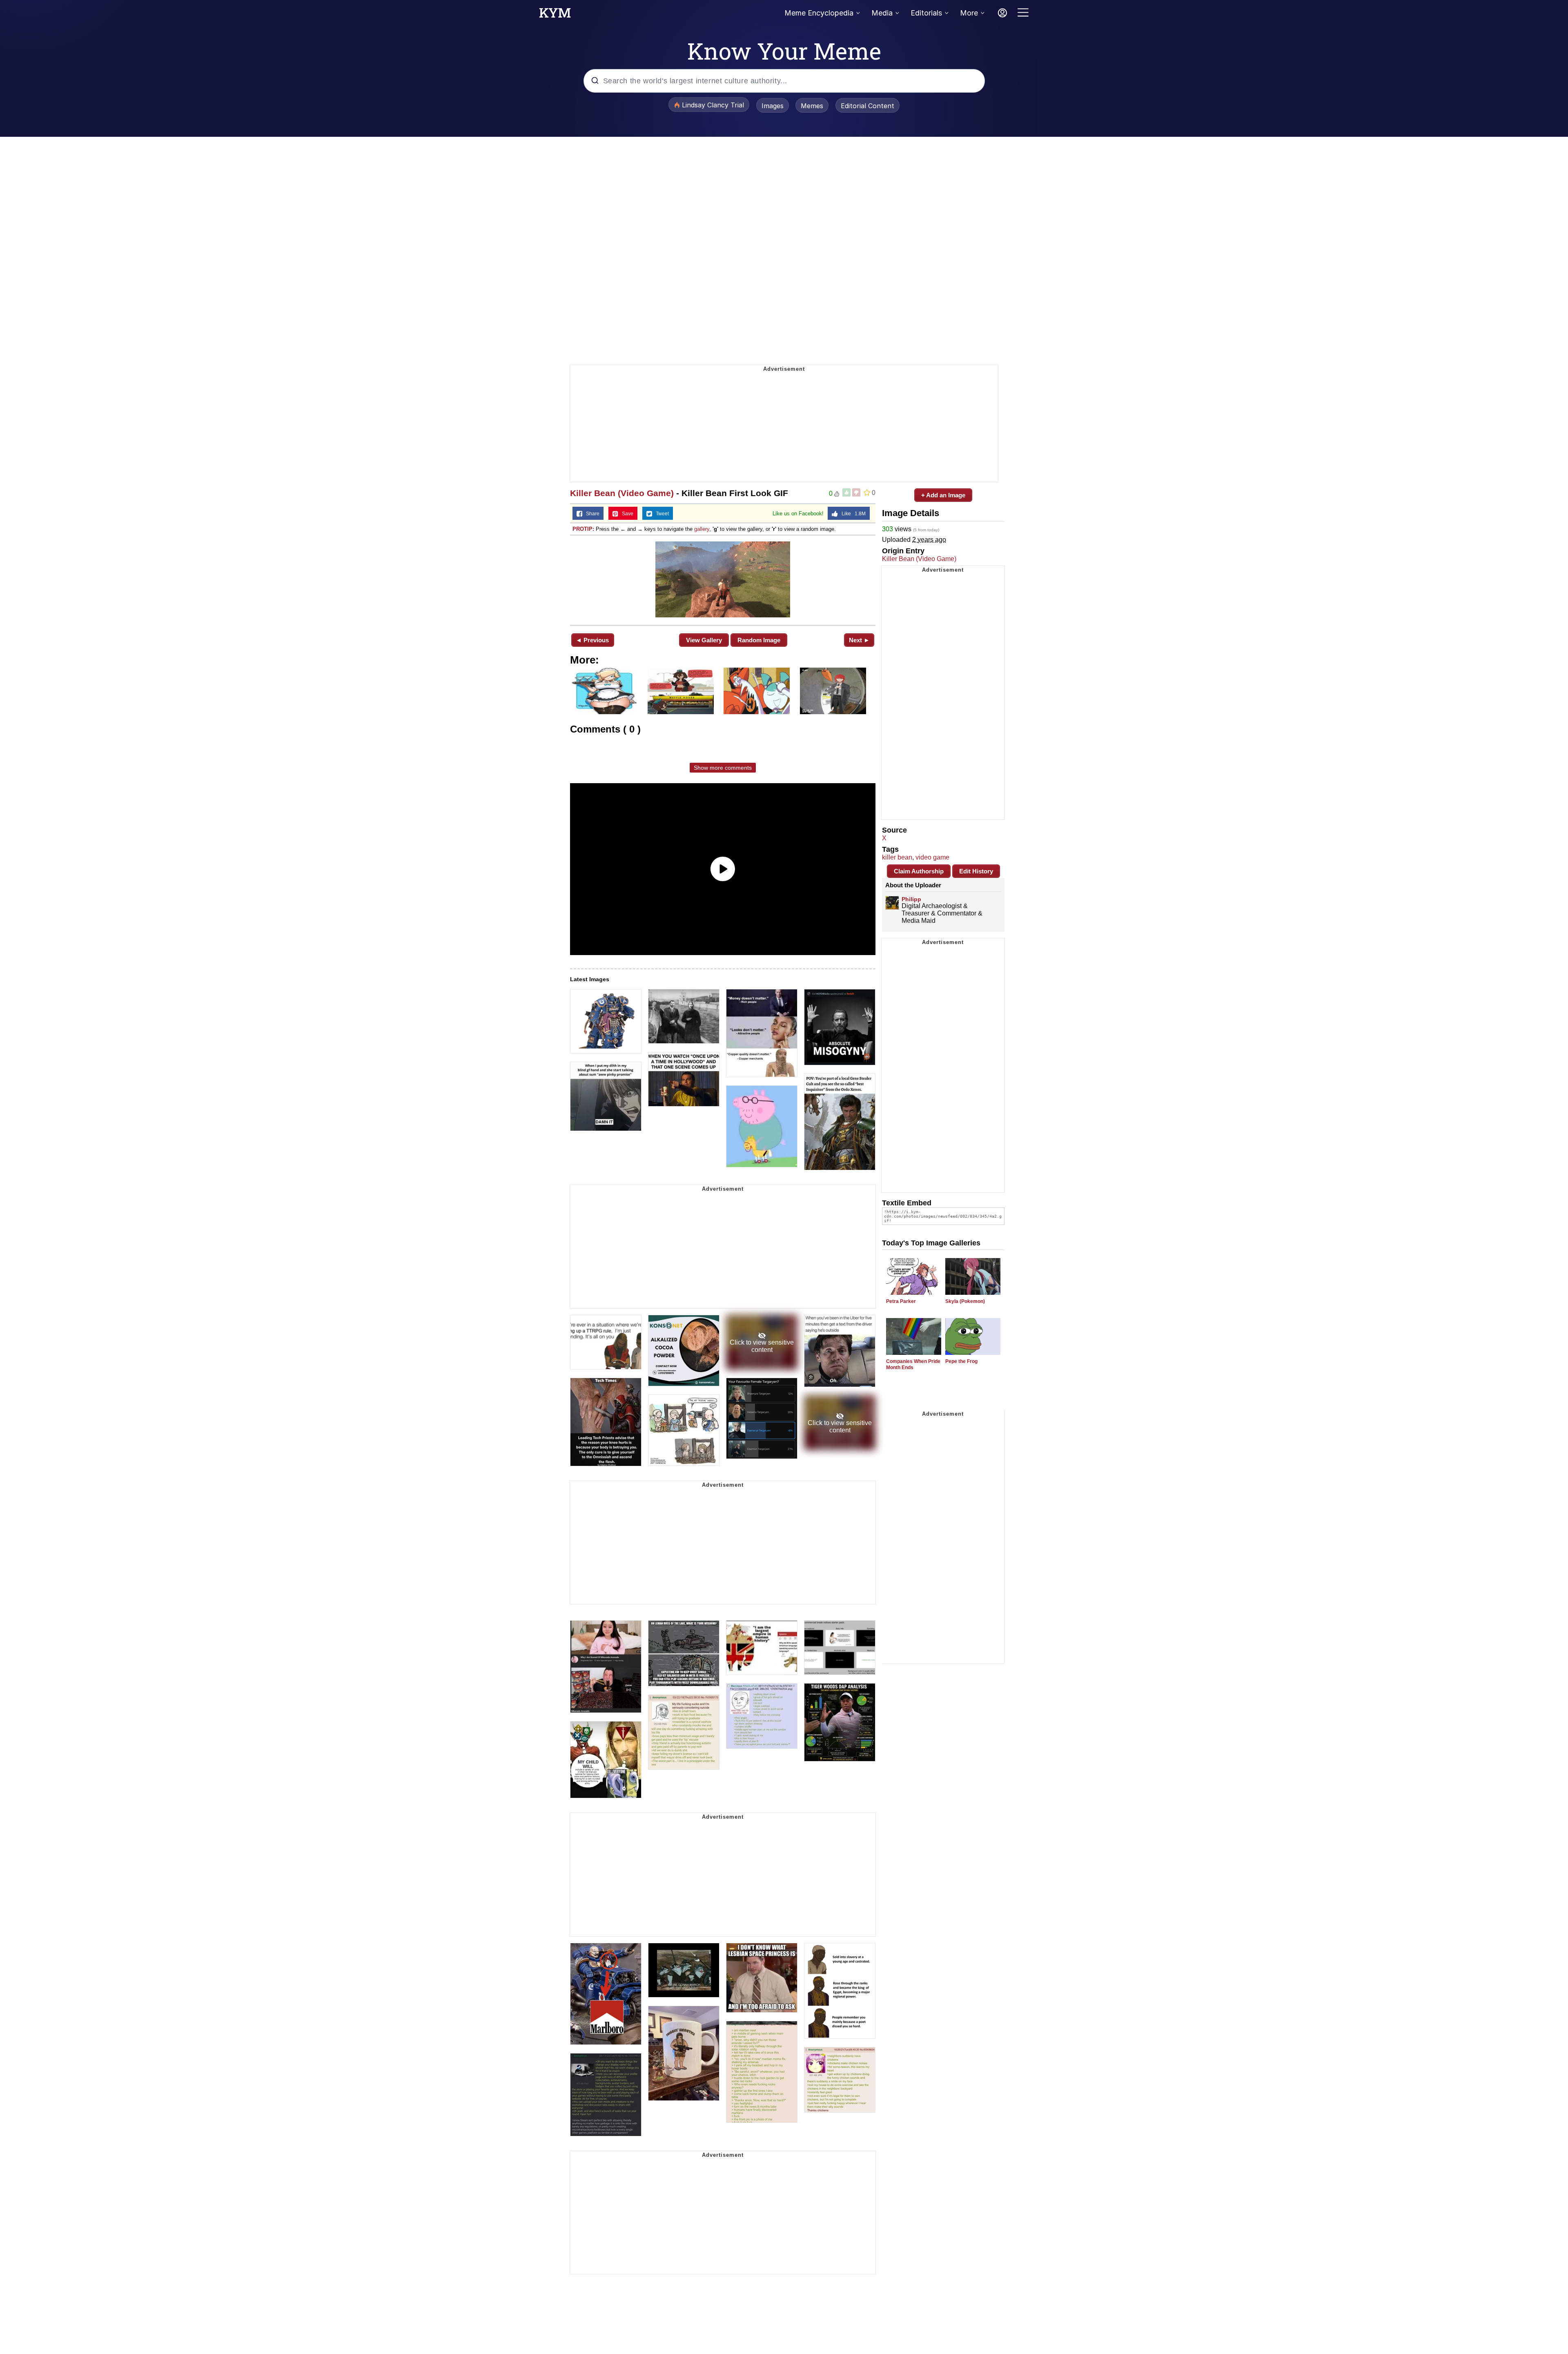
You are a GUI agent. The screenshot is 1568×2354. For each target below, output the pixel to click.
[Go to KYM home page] (555, 15)
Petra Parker (901, 1301)
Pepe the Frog (961, 1361)
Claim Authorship (919, 871)
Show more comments (723, 768)
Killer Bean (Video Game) (622, 493)
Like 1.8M (852, 514)
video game (932, 857)
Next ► (859, 640)
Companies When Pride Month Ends (913, 1364)
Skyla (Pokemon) (965, 1301)
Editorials (926, 13)
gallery (702, 529)
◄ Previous (592, 640)
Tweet (660, 514)
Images (773, 106)
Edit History (976, 871)
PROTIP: (583, 529)
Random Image (759, 640)
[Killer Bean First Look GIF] (723, 579)
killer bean (897, 857)
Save (626, 514)
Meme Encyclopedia (819, 13)
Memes (812, 106)
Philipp (911, 899)
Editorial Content (868, 106)
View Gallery (704, 640)
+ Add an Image (943, 495)
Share (591, 514)
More (969, 13)
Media (882, 13)
